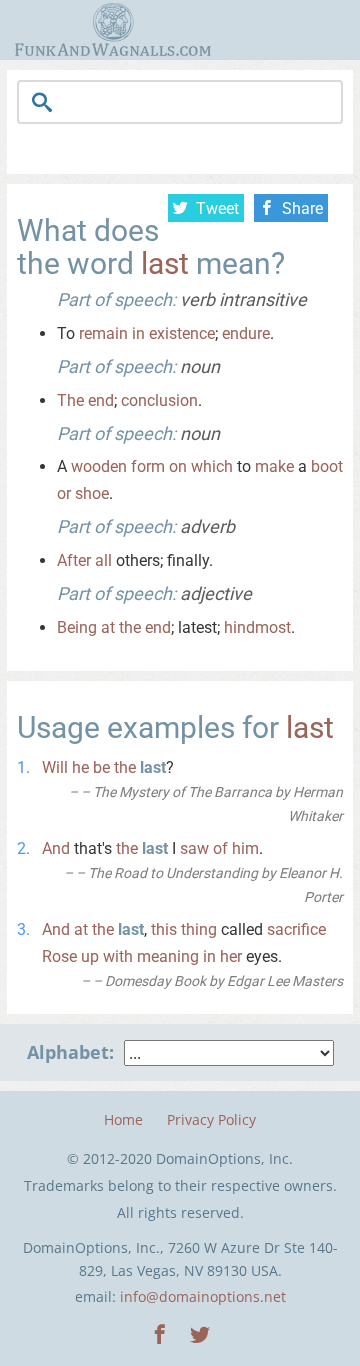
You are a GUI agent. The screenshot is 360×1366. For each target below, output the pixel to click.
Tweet (217, 208)
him (245, 848)
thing (199, 929)
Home (123, 1119)
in (138, 333)
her (231, 956)
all (103, 560)
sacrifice (296, 929)
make (274, 466)
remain (103, 333)
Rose (59, 956)
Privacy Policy (211, 1119)
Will (55, 767)
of (220, 848)
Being (77, 627)
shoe (92, 493)
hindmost (257, 627)
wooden (99, 466)
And (56, 848)
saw (194, 848)
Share (302, 208)
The (70, 400)
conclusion (159, 400)
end (101, 400)
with (118, 956)
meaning (168, 956)
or (64, 493)
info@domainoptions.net (203, 1296)
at (108, 627)
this (164, 929)
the (130, 627)
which (212, 466)
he (80, 767)
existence (182, 333)
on (178, 466)
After (74, 560)
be (101, 767)
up (90, 956)
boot (327, 466)
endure (246, 333)
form (148, 466)
